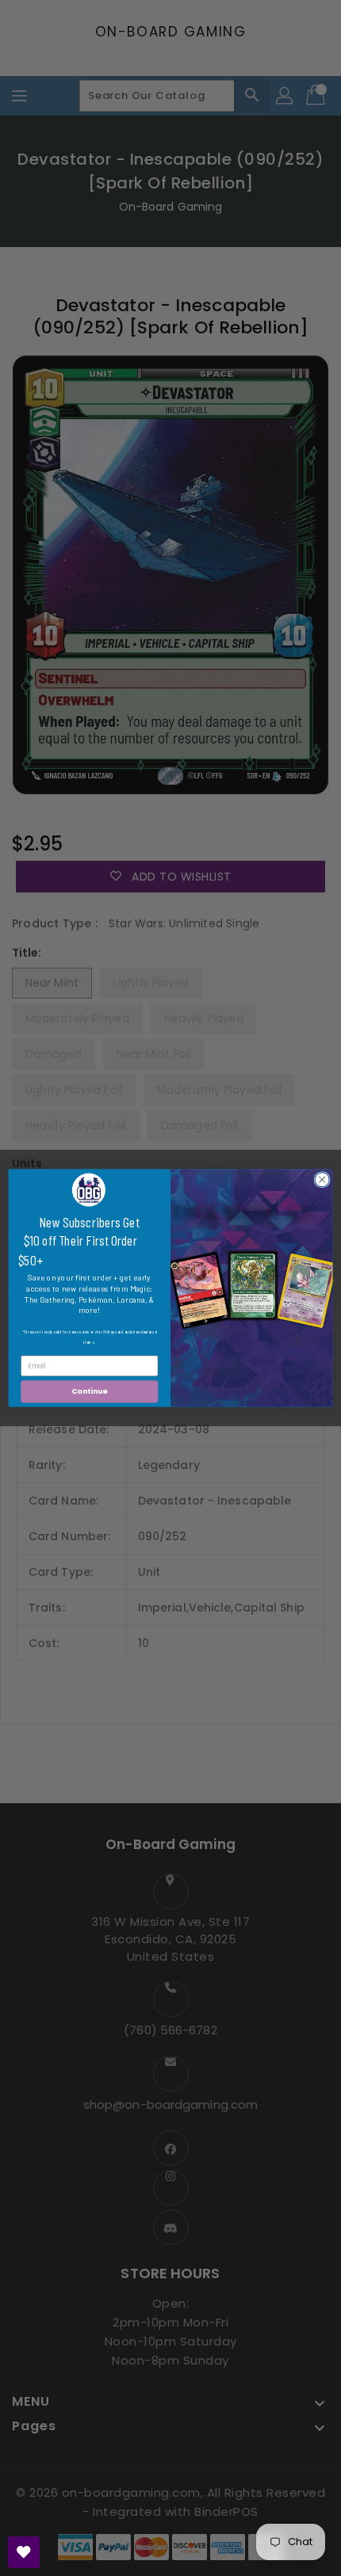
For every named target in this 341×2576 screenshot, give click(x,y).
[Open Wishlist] (24, 2552)
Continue (90, 1392)
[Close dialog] (322, 1179)
